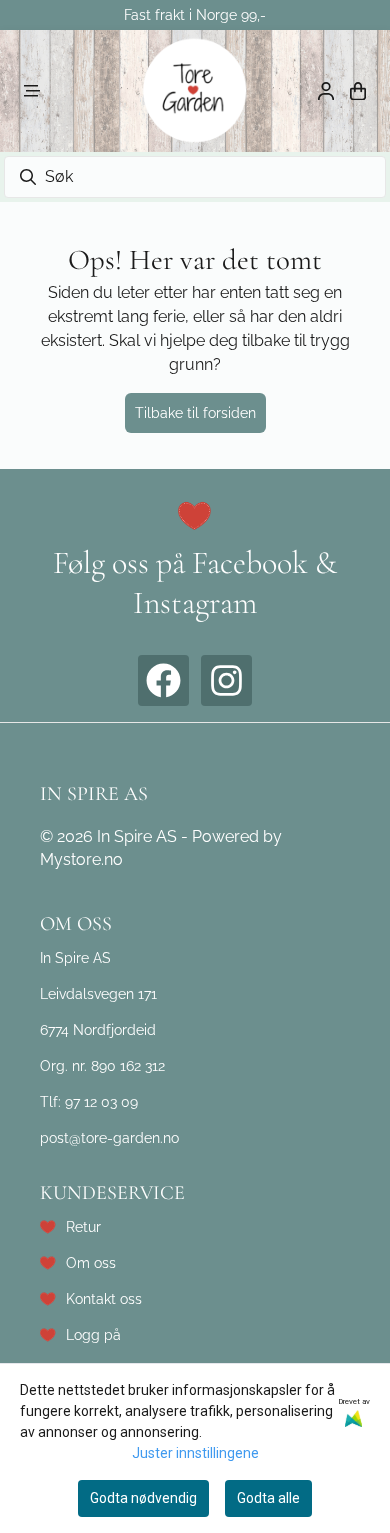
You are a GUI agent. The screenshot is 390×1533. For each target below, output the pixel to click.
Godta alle (268, 1498)
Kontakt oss (104, 1298)
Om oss (91, 1262)
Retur (83, 1226)
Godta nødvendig (143, 1498)
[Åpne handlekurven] (358, 91)
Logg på (93, 1334)
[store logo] (195, 91)
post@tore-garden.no (109, 1137)
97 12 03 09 (101, 1101)
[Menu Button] (32, 91)
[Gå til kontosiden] (326, 91)
